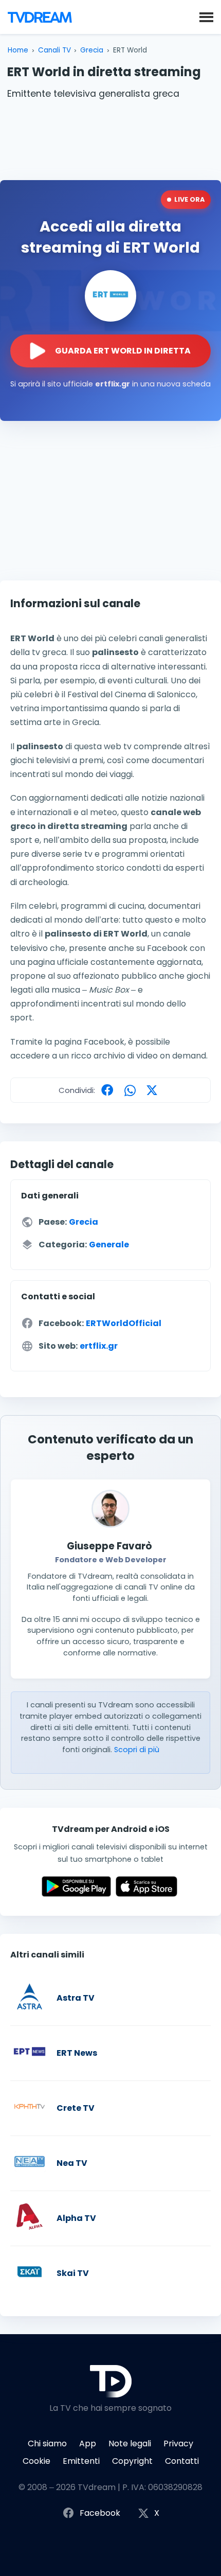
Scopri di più (137, 1750)
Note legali (130, 2443)
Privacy (178, 2443)
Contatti (182, 2461)
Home (18, 50)
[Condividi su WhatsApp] (133, 1090)
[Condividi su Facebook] (110, 1090)
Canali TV (54, 50)
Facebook (100, 2513)
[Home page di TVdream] (40, 17)
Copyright (132, 2461)
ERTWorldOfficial (124, 1323)
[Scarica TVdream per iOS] (146, 1894)
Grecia (92, 50)
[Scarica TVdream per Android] (76, 1894)
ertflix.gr (99, 1346)
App (88, 2443)
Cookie (36, 2461)
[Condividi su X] (154, 1090)
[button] (206, 16)
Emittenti (81, 2461)
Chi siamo (47, 2443)
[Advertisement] (110, 138)
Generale (109, 1245)
